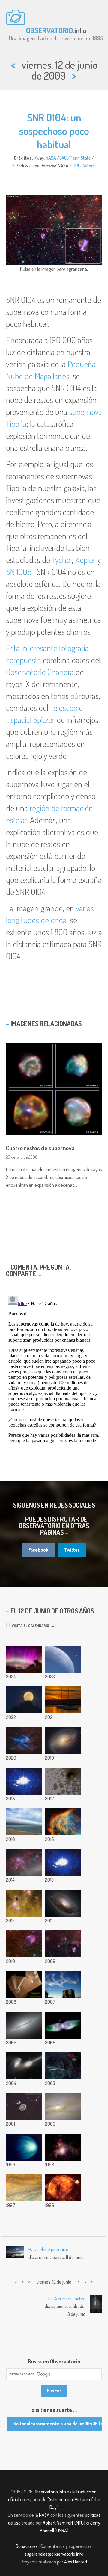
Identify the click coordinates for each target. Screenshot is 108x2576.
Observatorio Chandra (40, 672)
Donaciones (27, 2546)
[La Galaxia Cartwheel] (24, 2107)
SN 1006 (19, 572)
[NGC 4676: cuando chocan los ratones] (24, 2066)
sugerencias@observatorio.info (54, 2554)
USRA (62, 2531)
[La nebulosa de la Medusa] (63, 1822)
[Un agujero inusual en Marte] (63, 1781)
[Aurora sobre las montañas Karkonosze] (24, 1659)
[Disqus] (54, 1368)
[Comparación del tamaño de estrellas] (24, 1781)
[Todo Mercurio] (63, 1863)
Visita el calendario (30, 1625)
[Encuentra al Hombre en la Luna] (24, 1700)
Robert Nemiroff (58, 2523)
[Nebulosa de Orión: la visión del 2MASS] (63, 2147)
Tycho (61, 560)
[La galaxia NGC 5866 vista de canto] (24, 2025)
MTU (80, 2523)
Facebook (38, 1550)
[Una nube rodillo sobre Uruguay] (24, 1822)
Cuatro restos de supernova (40, 1148)
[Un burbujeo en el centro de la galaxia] (63, 2107)
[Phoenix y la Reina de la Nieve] (24, 1985)
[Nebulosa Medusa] (24, 1944)
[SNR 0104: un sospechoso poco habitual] (63, 1944)
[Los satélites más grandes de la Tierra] (63, 1659)
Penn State (80, 158)
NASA (51, 158)
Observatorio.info (50, 2492)
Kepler (85, 560)
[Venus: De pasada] (24, 2147)
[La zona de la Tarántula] (24, 1863)
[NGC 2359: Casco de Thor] (24, 1741)
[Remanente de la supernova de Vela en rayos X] (63, 2188)
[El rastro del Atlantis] (63, 1985)
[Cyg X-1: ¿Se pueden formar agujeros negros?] (63, 2066)
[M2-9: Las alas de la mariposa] (63, 2025)
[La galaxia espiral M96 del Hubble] (63, 1741)
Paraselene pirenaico (48, 2249)
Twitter (72, 1550)
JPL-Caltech (84, 166)
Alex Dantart (76, 2562)
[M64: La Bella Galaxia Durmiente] (63, 1903)
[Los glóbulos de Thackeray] (24, 1903)
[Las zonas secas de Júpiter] (24, 2188)
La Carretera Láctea (67, 2299)
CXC (63, 158)
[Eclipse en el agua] (63, 1700)
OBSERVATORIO (49, 30)
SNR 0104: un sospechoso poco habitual (54, 131)
